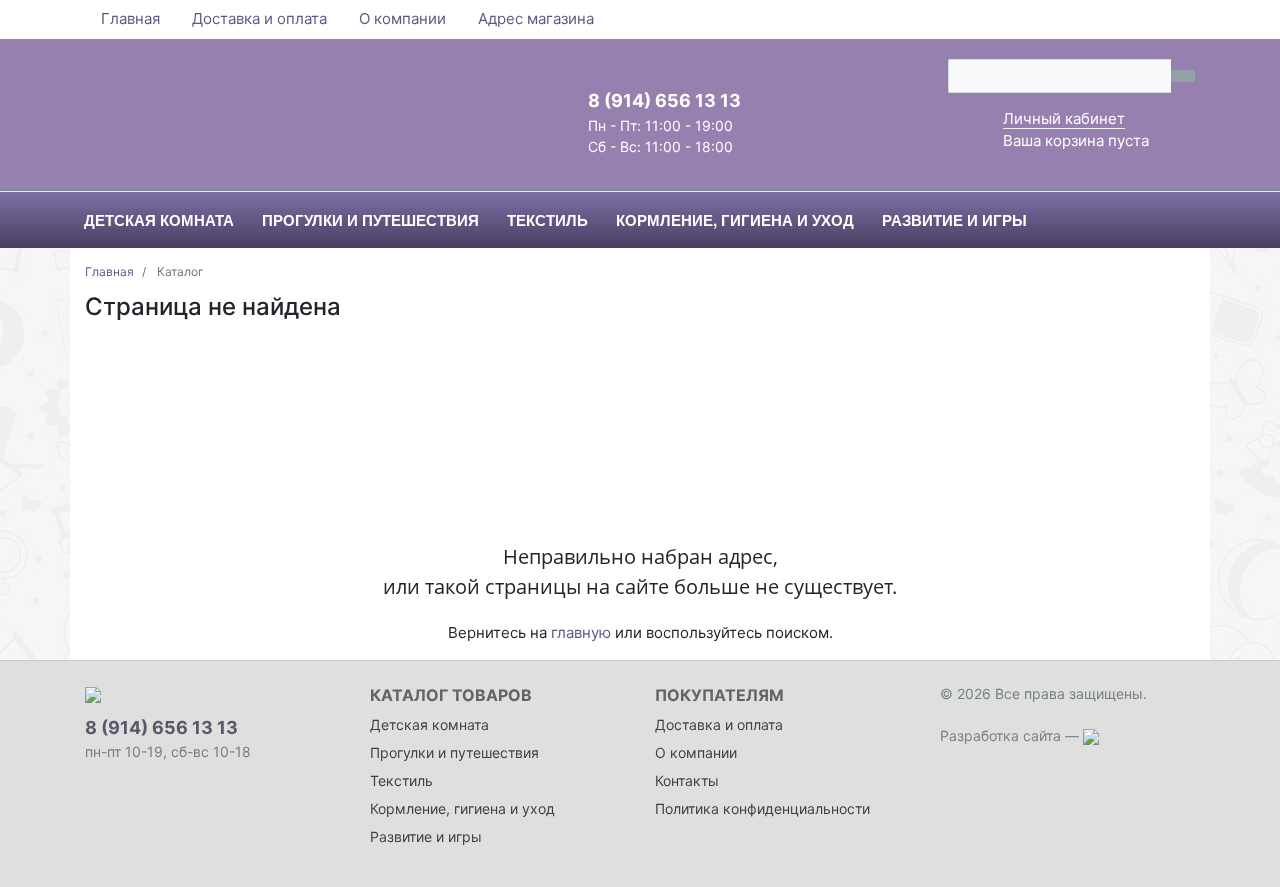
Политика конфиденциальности (762, 808)
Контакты (687, 780)
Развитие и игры (426, 836)
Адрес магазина (536, 18)
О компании (402, 18)
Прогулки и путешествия (454, 752)
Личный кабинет (1064, 118)
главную (581, 632)
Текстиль (401, 780)
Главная (130, 18)
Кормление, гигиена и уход (462, 808)
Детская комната (429, 724)
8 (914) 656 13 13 (664, 100)
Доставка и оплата (259, 18)
